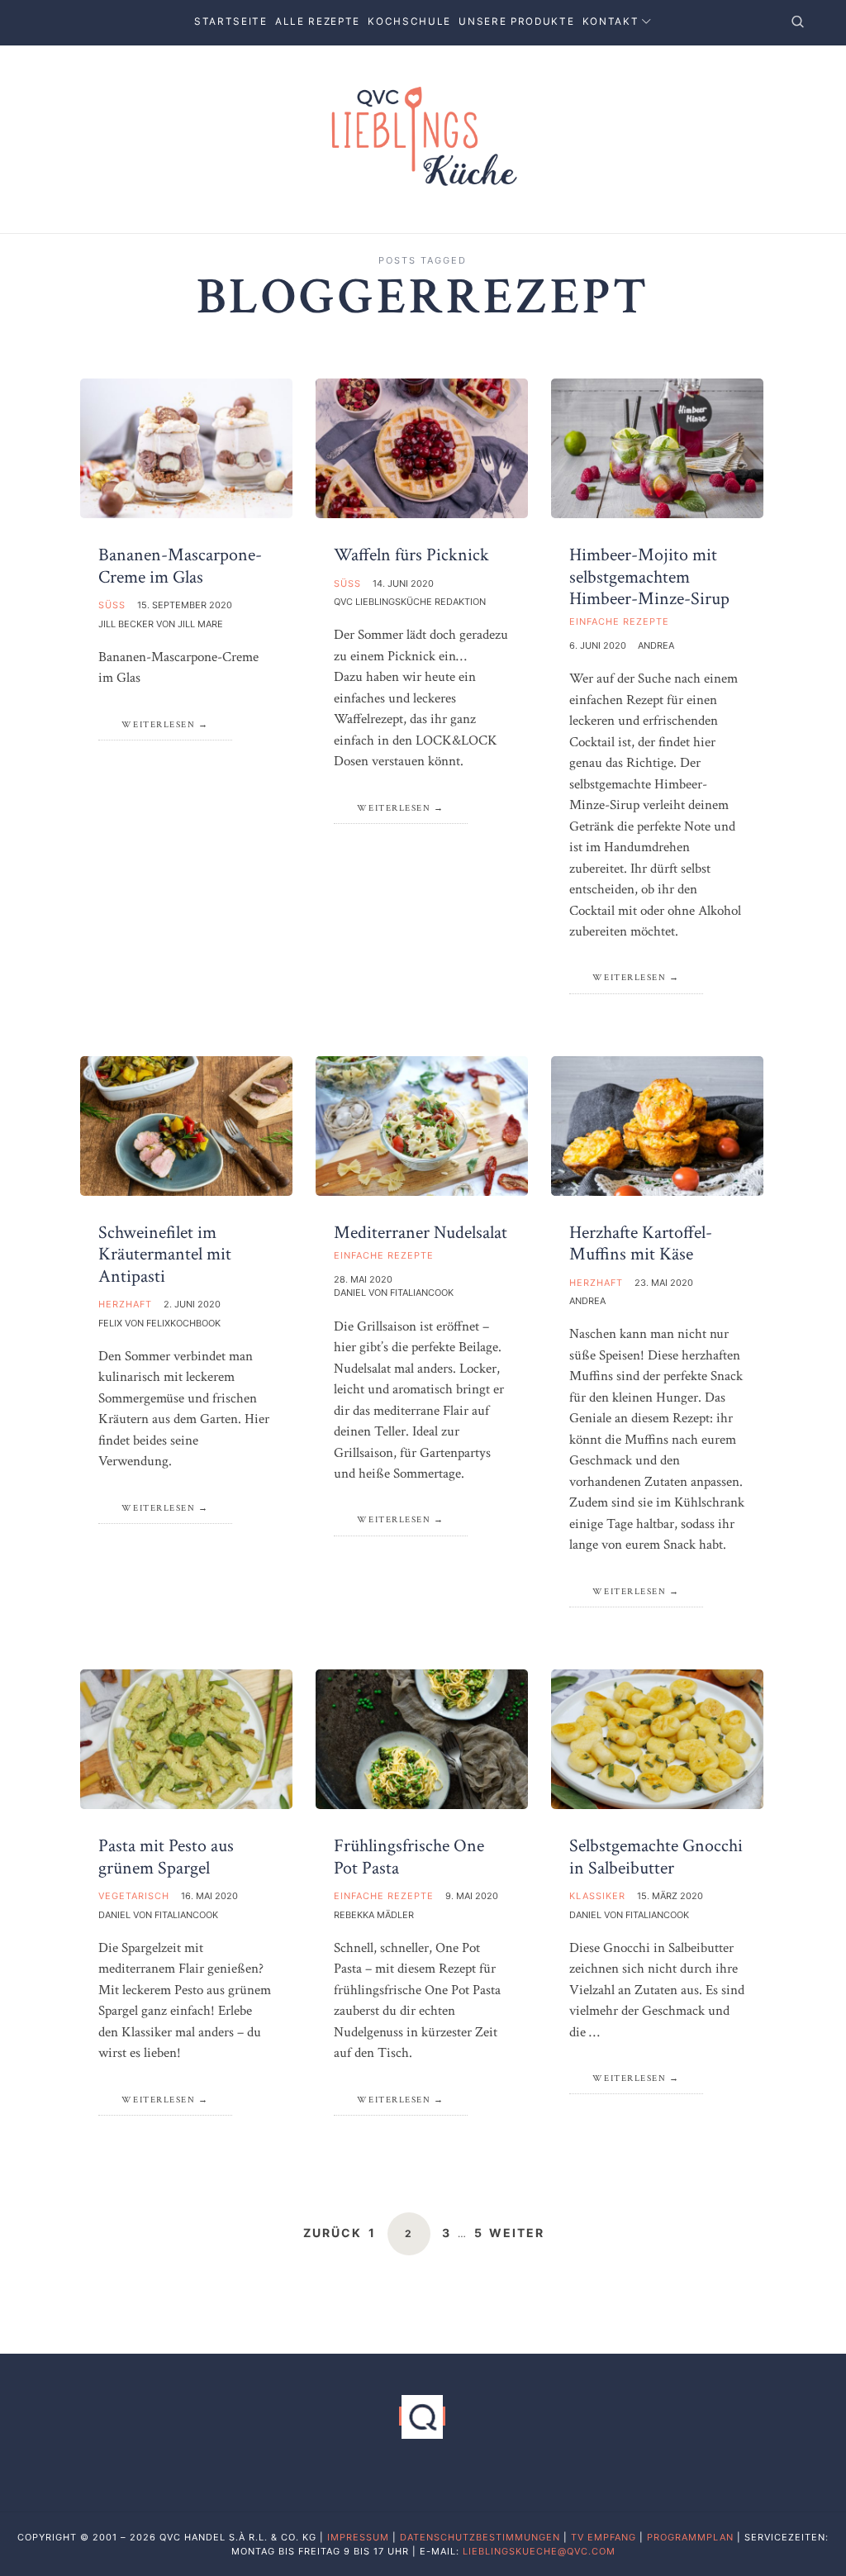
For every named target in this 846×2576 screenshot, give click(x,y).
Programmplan (690, 2537)
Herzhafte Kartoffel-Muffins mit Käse (641, 1243)
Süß (112, 605)
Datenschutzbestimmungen (480, 2537)
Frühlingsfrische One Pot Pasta (409, 1857)
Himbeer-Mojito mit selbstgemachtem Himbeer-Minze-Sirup (649, 577)
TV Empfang (604, 2537)
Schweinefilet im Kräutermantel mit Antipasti (165, 1255)
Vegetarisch (134, 1896)
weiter (517, 2233)
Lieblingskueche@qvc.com (539, 2551)
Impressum (358, 2537)
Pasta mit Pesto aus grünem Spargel (166, 1857)
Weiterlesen (159, 725)
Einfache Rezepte (619, 621)
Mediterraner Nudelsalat (421, 1233)
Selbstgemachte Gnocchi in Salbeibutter (656, 1857)
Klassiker (597, 1896)
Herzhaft (125, 1304)
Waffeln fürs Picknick (411, 555)
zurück (333, 2233)
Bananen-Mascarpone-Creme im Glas (180, 566)
